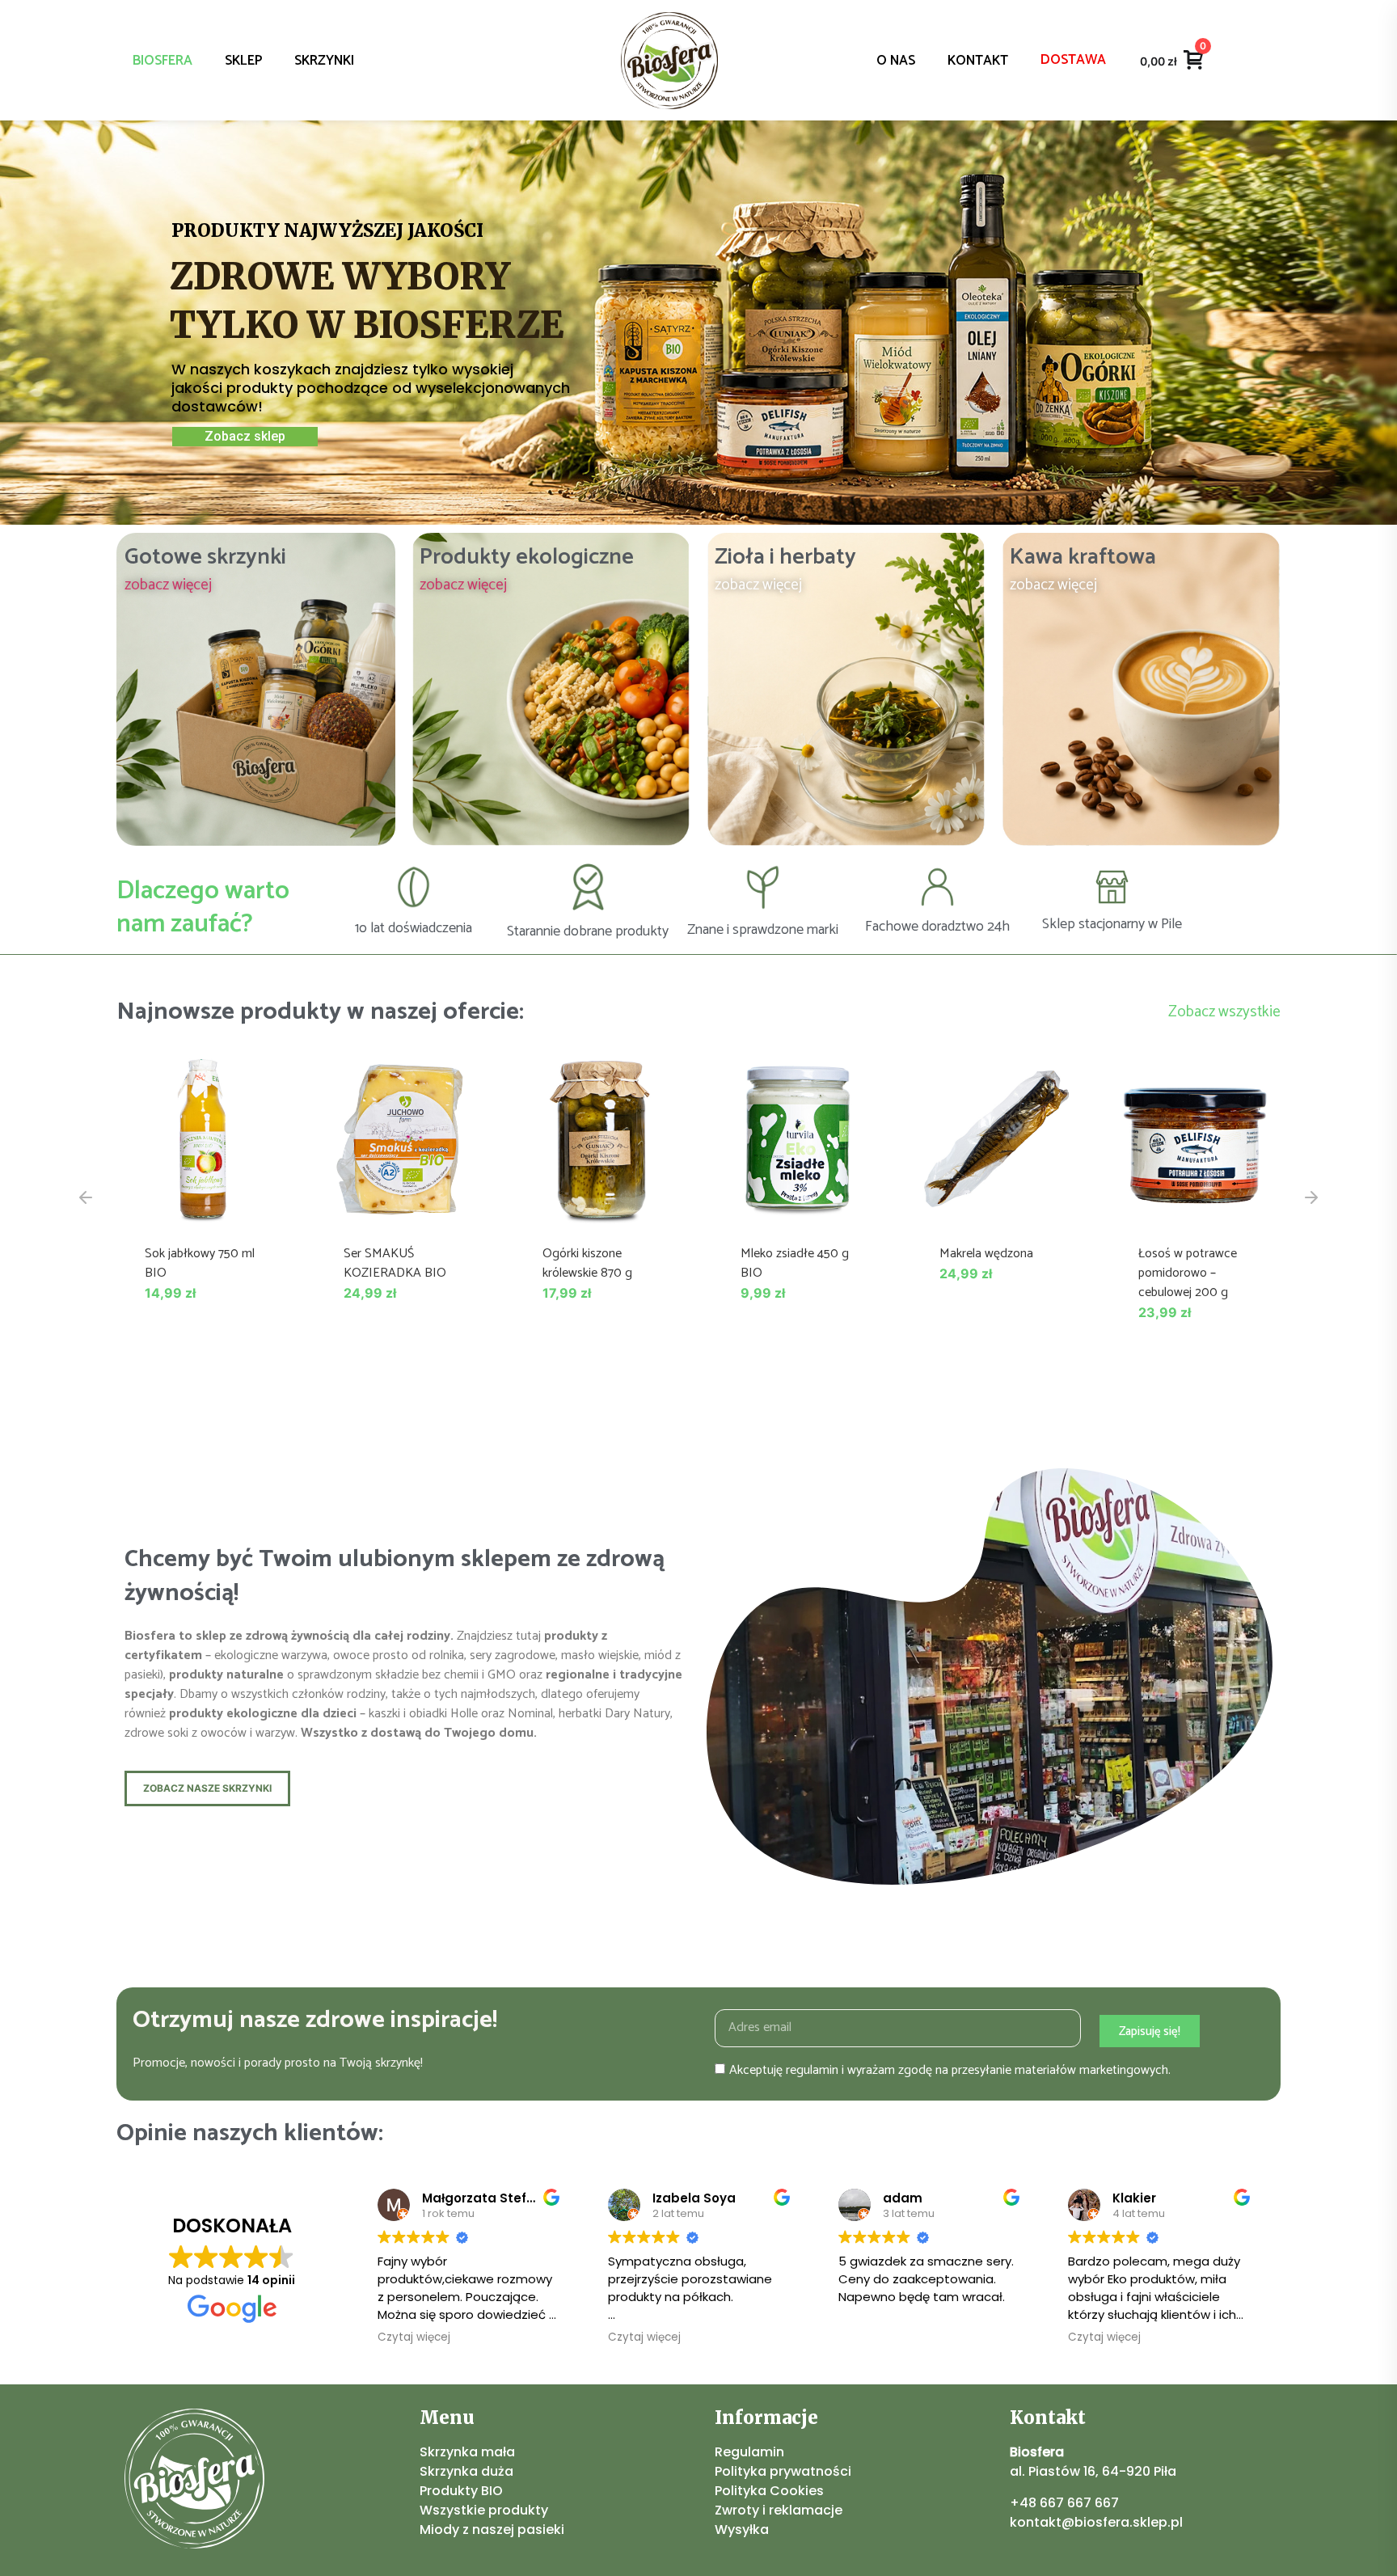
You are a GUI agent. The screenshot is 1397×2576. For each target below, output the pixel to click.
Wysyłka (742, 2530)
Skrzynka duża (466, 2471)
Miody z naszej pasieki (492, 2530)
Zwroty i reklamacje (779, 2510)
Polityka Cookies (769, 2491)
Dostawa (1073, 60)
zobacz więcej (168, 585)
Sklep (243, 61)
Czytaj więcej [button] (414, 2337)
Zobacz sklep (245, 436)
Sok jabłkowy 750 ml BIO (200, 1263)
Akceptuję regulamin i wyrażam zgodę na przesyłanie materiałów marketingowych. (950, 2070)
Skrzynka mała (467, 2452)
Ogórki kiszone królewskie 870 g (587, 1263)
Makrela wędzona (986, 1254)
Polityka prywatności (783, 2471)
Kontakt (978, 61)
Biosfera (162, 61)
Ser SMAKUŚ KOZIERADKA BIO (395, 1263)
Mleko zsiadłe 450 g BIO (795, 1263)
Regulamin (749, 2452)
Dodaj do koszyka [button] (202, 1208)
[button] (86, 1197)
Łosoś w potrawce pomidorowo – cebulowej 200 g (1188, 1273)
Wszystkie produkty (484, 2510)
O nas (896, 61)
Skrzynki (324, 61)
